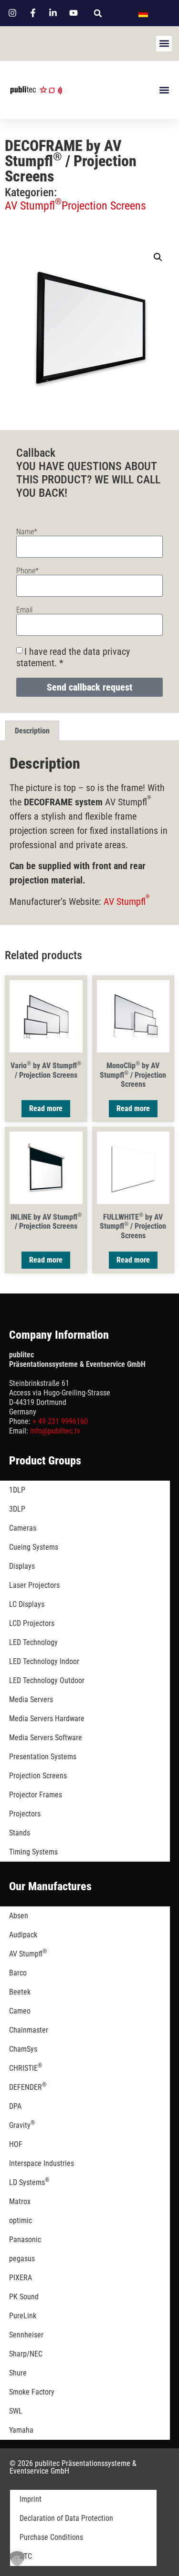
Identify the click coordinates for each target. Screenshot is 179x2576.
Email (24, 610)
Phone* (27, 571)
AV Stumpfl (127, 902)
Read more (46, 1108)
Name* (27, 532)
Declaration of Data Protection (66, 2518)
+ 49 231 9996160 (60, 1421)
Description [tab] (32, 731)
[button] (98, 13)
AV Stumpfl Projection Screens (75, 206)
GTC (26, 2556)
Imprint (31, 2499)
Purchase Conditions (51, 2537)
